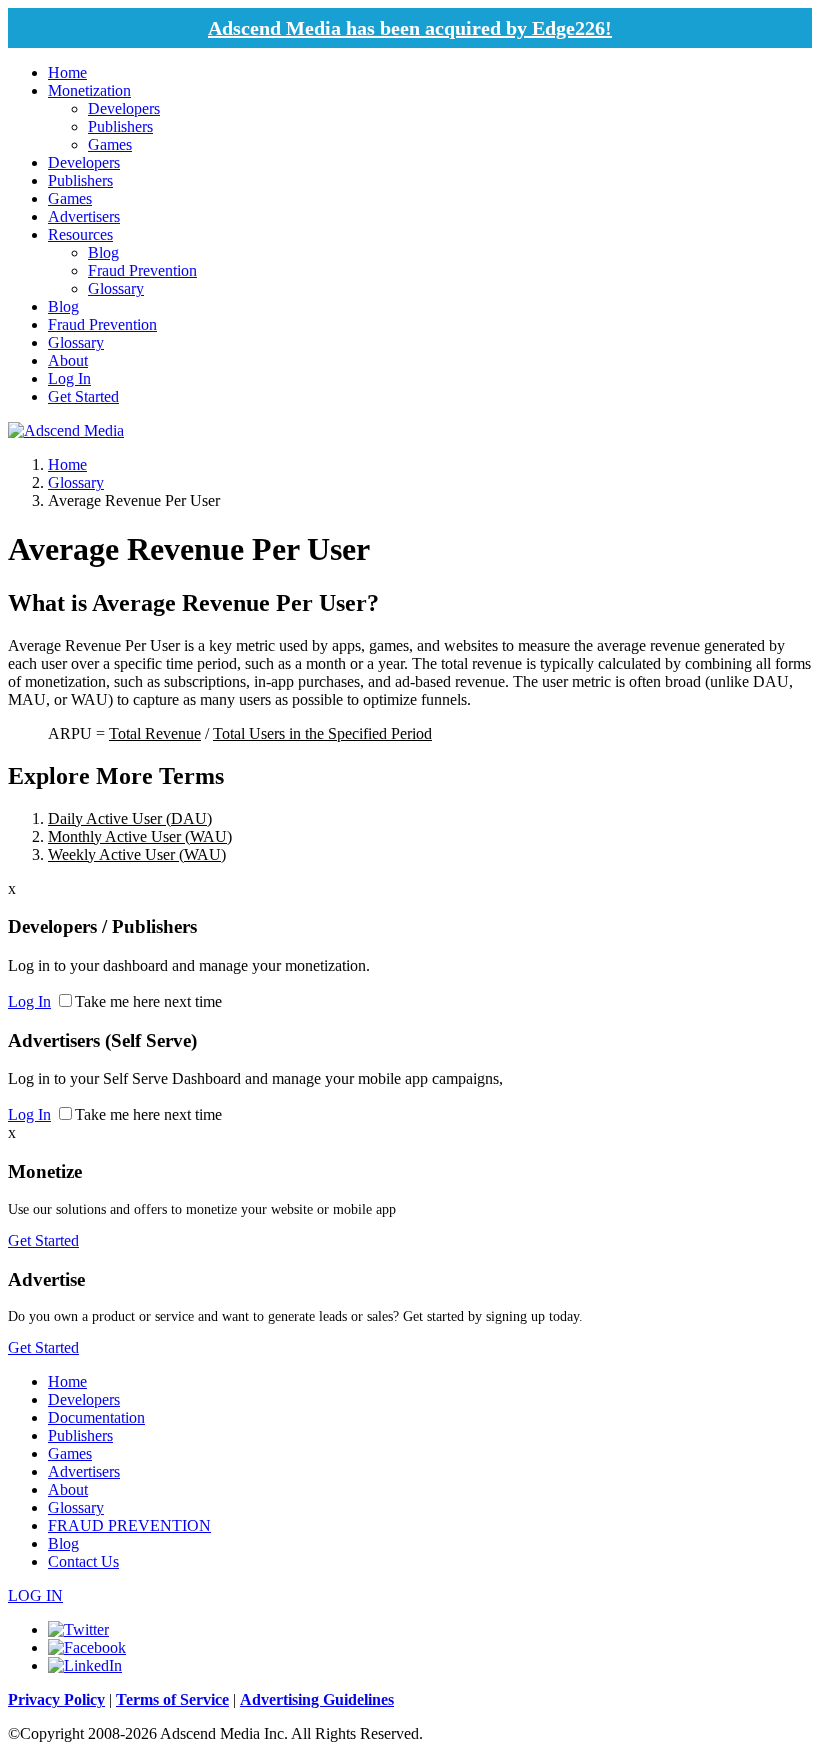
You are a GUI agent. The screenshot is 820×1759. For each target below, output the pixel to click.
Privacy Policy (56, 1699)
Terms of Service (172, 1699)
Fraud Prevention (142, 270)
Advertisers (84, 216)
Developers (124, 108)
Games (110, 144)
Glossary (116, 288)
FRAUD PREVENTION (129, 1525)
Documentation (96, 1417)
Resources (80, 234)
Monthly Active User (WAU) (140, 836)
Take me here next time (148, 1001)
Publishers (120, 126)
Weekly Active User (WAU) (137, 854)
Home (67, 72)
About (68, 360)
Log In (69, 378)
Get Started (83, 396)
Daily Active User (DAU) (130, 818)
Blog (103, 252)
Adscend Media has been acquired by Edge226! (410, 28)
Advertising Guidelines (317, 1699)
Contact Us (83, 1561)
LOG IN (35, 1595)
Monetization (89, 90)
